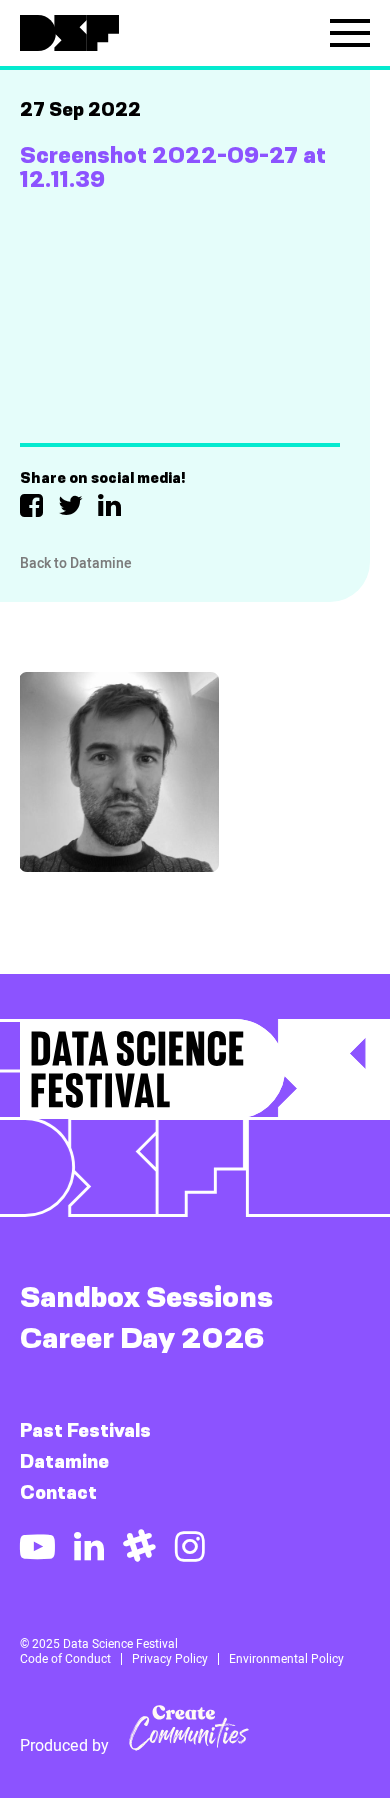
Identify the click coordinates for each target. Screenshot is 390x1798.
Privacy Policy (170, 1659)
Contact (58, 1492)
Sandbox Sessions (146, 1296)
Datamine (64, 1461)
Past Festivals (85, 1430)
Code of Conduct (65, 1659)
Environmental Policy (286, 1659)
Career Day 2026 (142, 1337)
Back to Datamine (76, 563)
